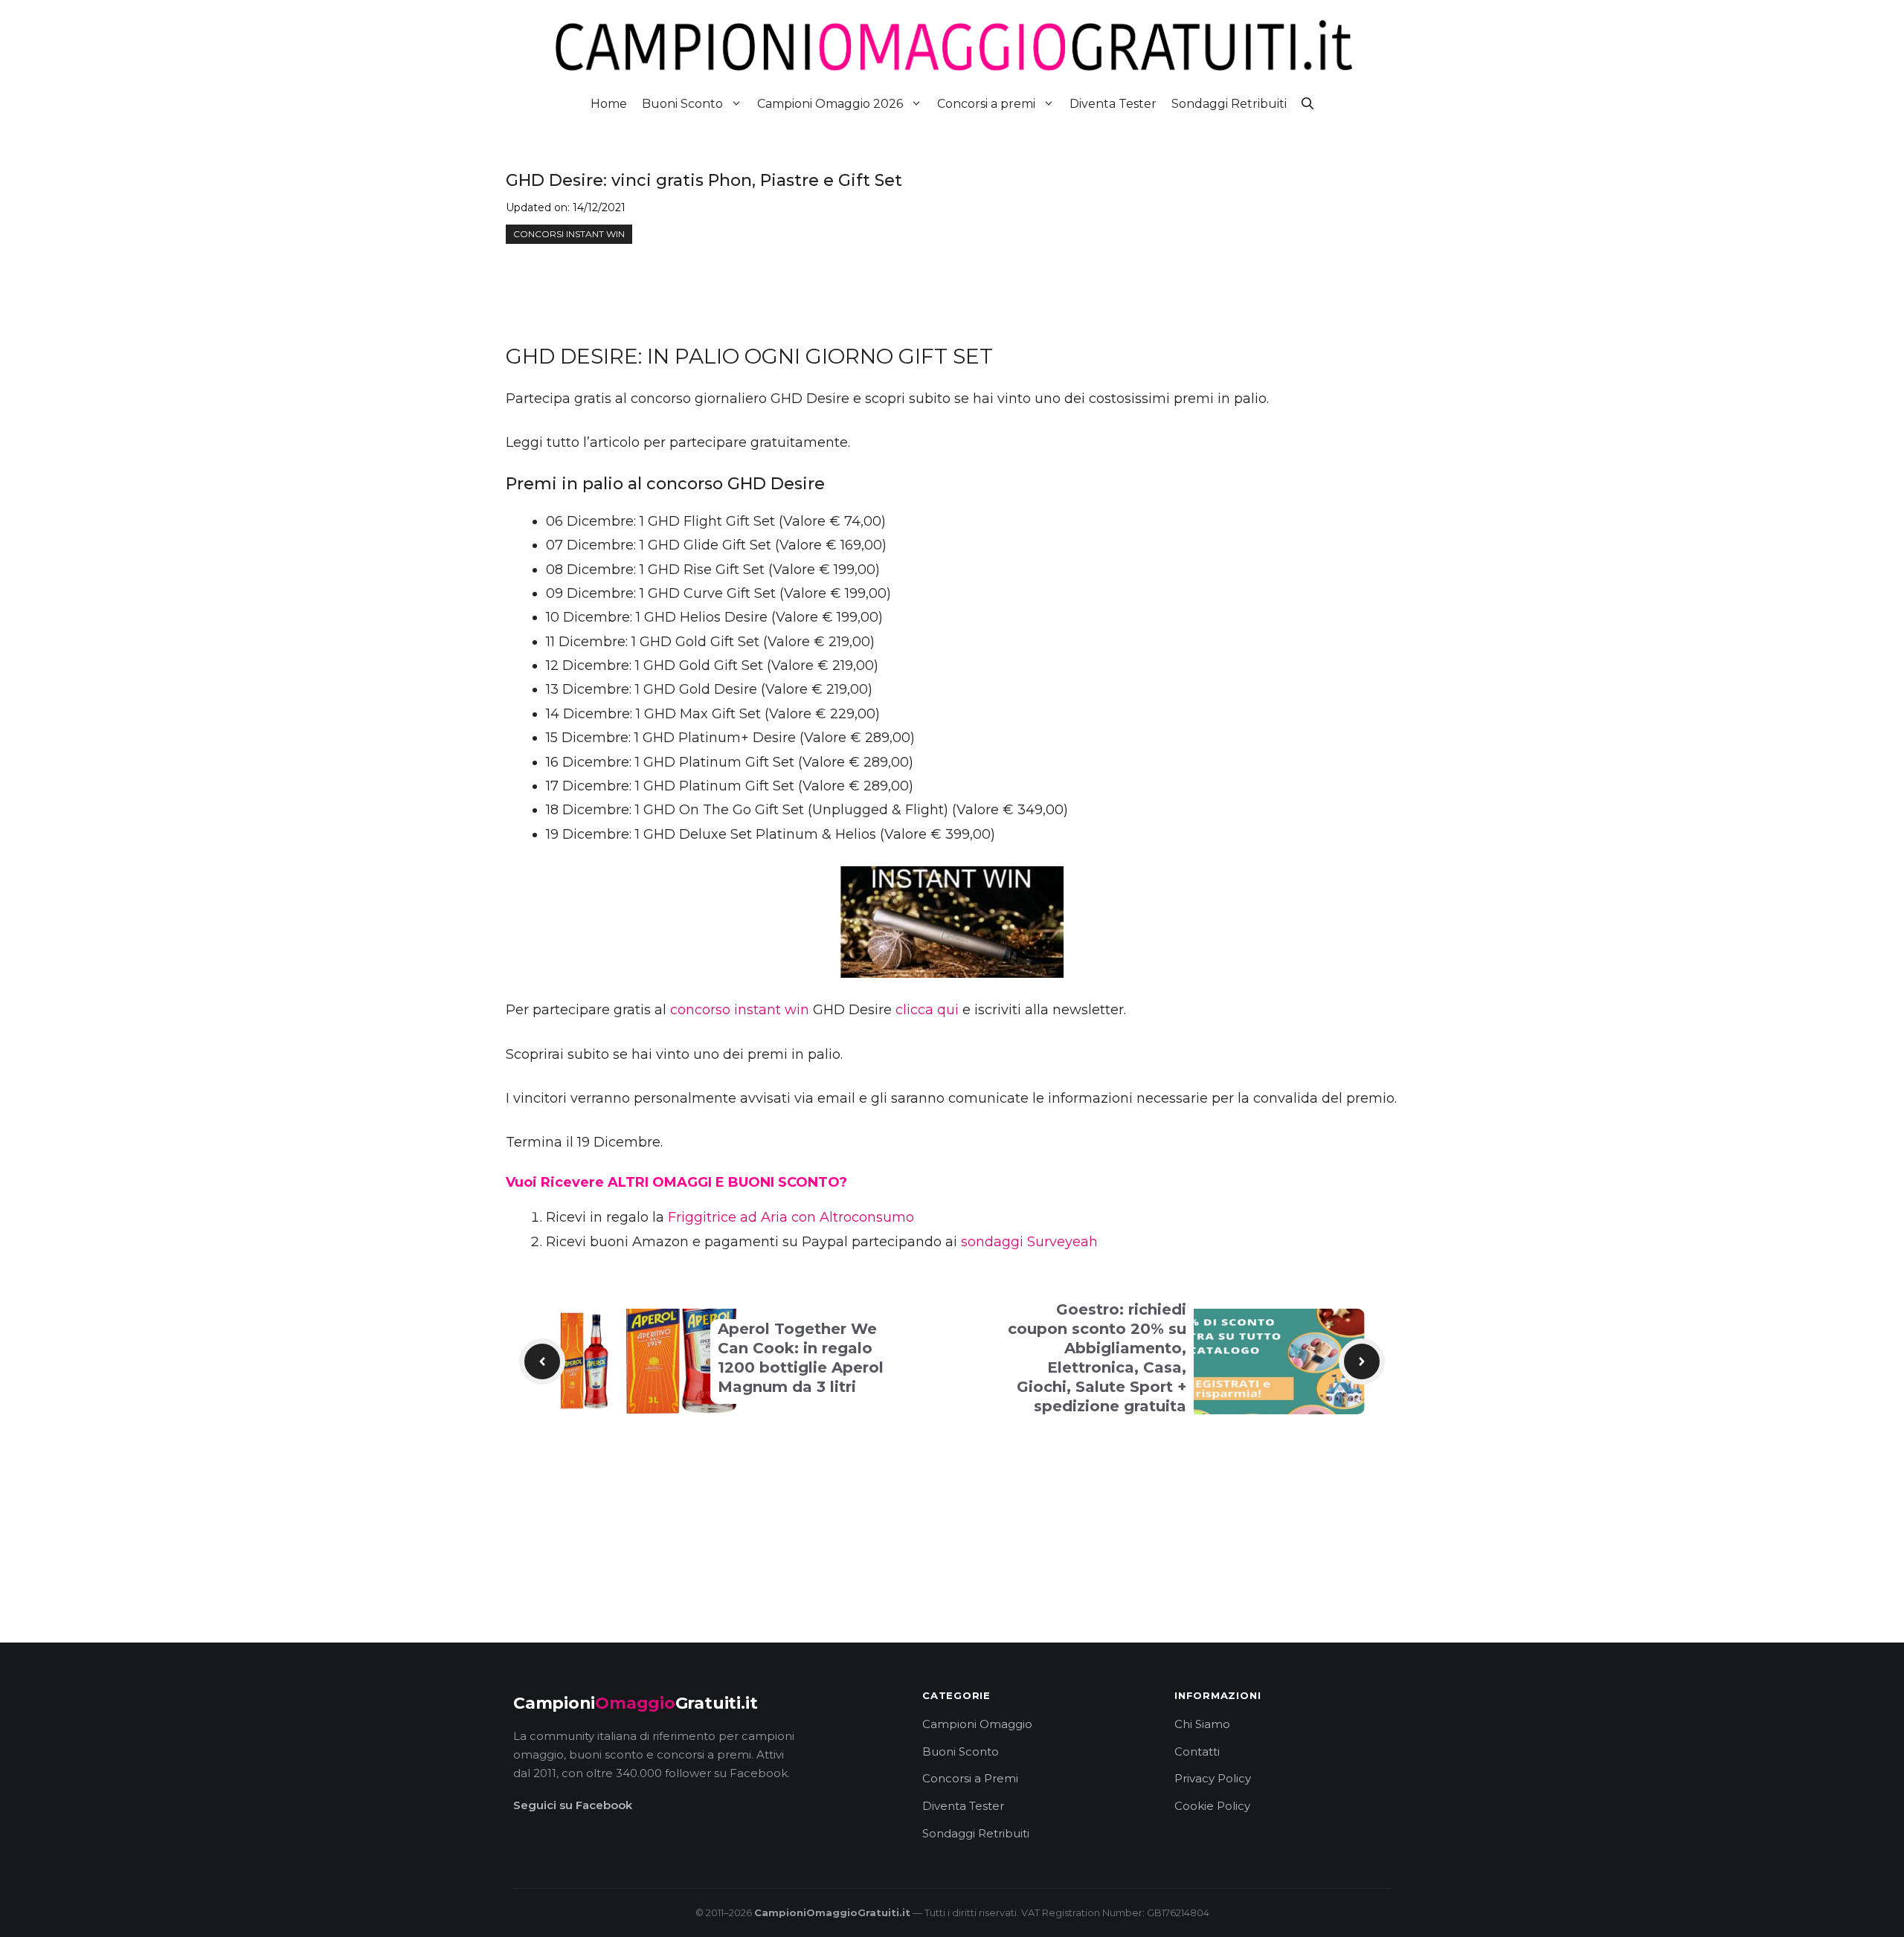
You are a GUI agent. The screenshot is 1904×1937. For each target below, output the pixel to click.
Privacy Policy (1213, 1778)
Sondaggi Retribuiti (1229, 104)
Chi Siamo (1202, 1724)
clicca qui (927, 1010)
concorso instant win (740, 1010)
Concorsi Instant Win (569, 234)
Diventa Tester (1113, 104)
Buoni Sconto (682, 104)
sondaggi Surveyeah (1029, 1242)
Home (609, 104)
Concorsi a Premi (970, 1778)
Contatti (1197, 1751)
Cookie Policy (1212, 1806)
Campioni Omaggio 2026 (830, 104)
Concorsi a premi (986, 104)
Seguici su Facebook (573, 1805)
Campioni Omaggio (977, 1724)
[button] (1308, 104)
